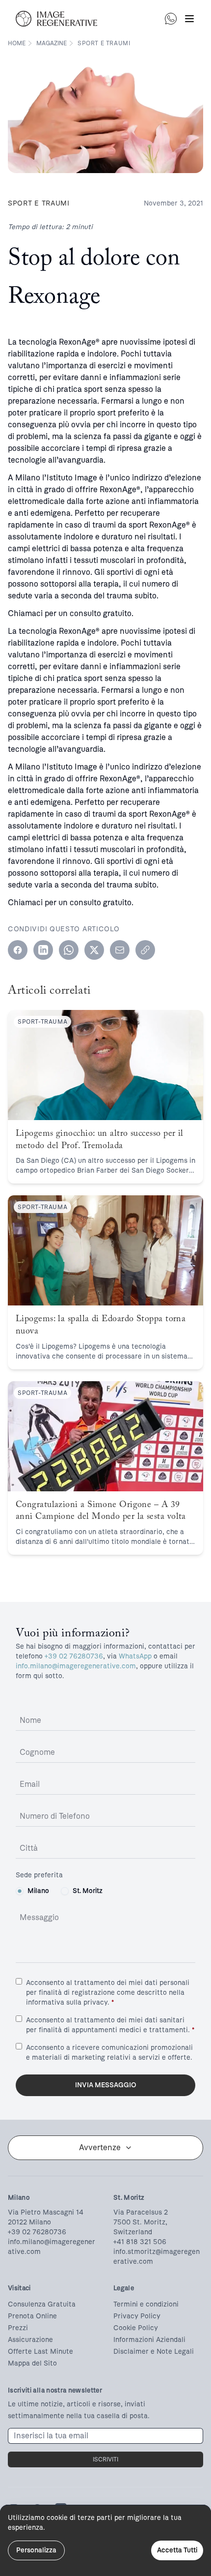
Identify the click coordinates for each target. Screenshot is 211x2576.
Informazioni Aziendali (149, 2340)
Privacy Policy (137, 2316)
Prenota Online (32, 2316)
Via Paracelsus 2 (141, 2212)
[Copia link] (145, 950)
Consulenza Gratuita (42, 2304)
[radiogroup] (105, 1891)
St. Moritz (88, 1891)
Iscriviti (105, 2459)
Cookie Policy (136, 2328)
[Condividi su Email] (120, 950)
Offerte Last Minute (40, 2352)
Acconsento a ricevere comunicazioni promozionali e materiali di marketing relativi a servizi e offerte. (109, 2053)
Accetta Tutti (177, 2550)
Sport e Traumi (104, 43)
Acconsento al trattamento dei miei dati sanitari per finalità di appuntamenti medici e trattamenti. (110, 2025)
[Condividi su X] (94, 950)
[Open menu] (189, 19)
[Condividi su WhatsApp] (69, 950)
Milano (38, 1891)
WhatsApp (135, 1656)
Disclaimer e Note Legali (154, 2352)
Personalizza (36, 2550)
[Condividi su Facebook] (18, 950)
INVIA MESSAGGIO (106, 2085)
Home (17, 43)
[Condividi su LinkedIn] (43, 950)
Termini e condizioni (146, 2304)
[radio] (20, 1891)
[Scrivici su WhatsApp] (171, 19)
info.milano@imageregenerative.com (76, 1666)
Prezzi (18, 2328)
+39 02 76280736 (74, 1656)
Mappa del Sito (32, 2363)
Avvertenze (100, 2147)
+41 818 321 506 (140, 2242)
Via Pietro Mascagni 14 (46, 2212)
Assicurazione (30, 2340)
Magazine (52, 43)
